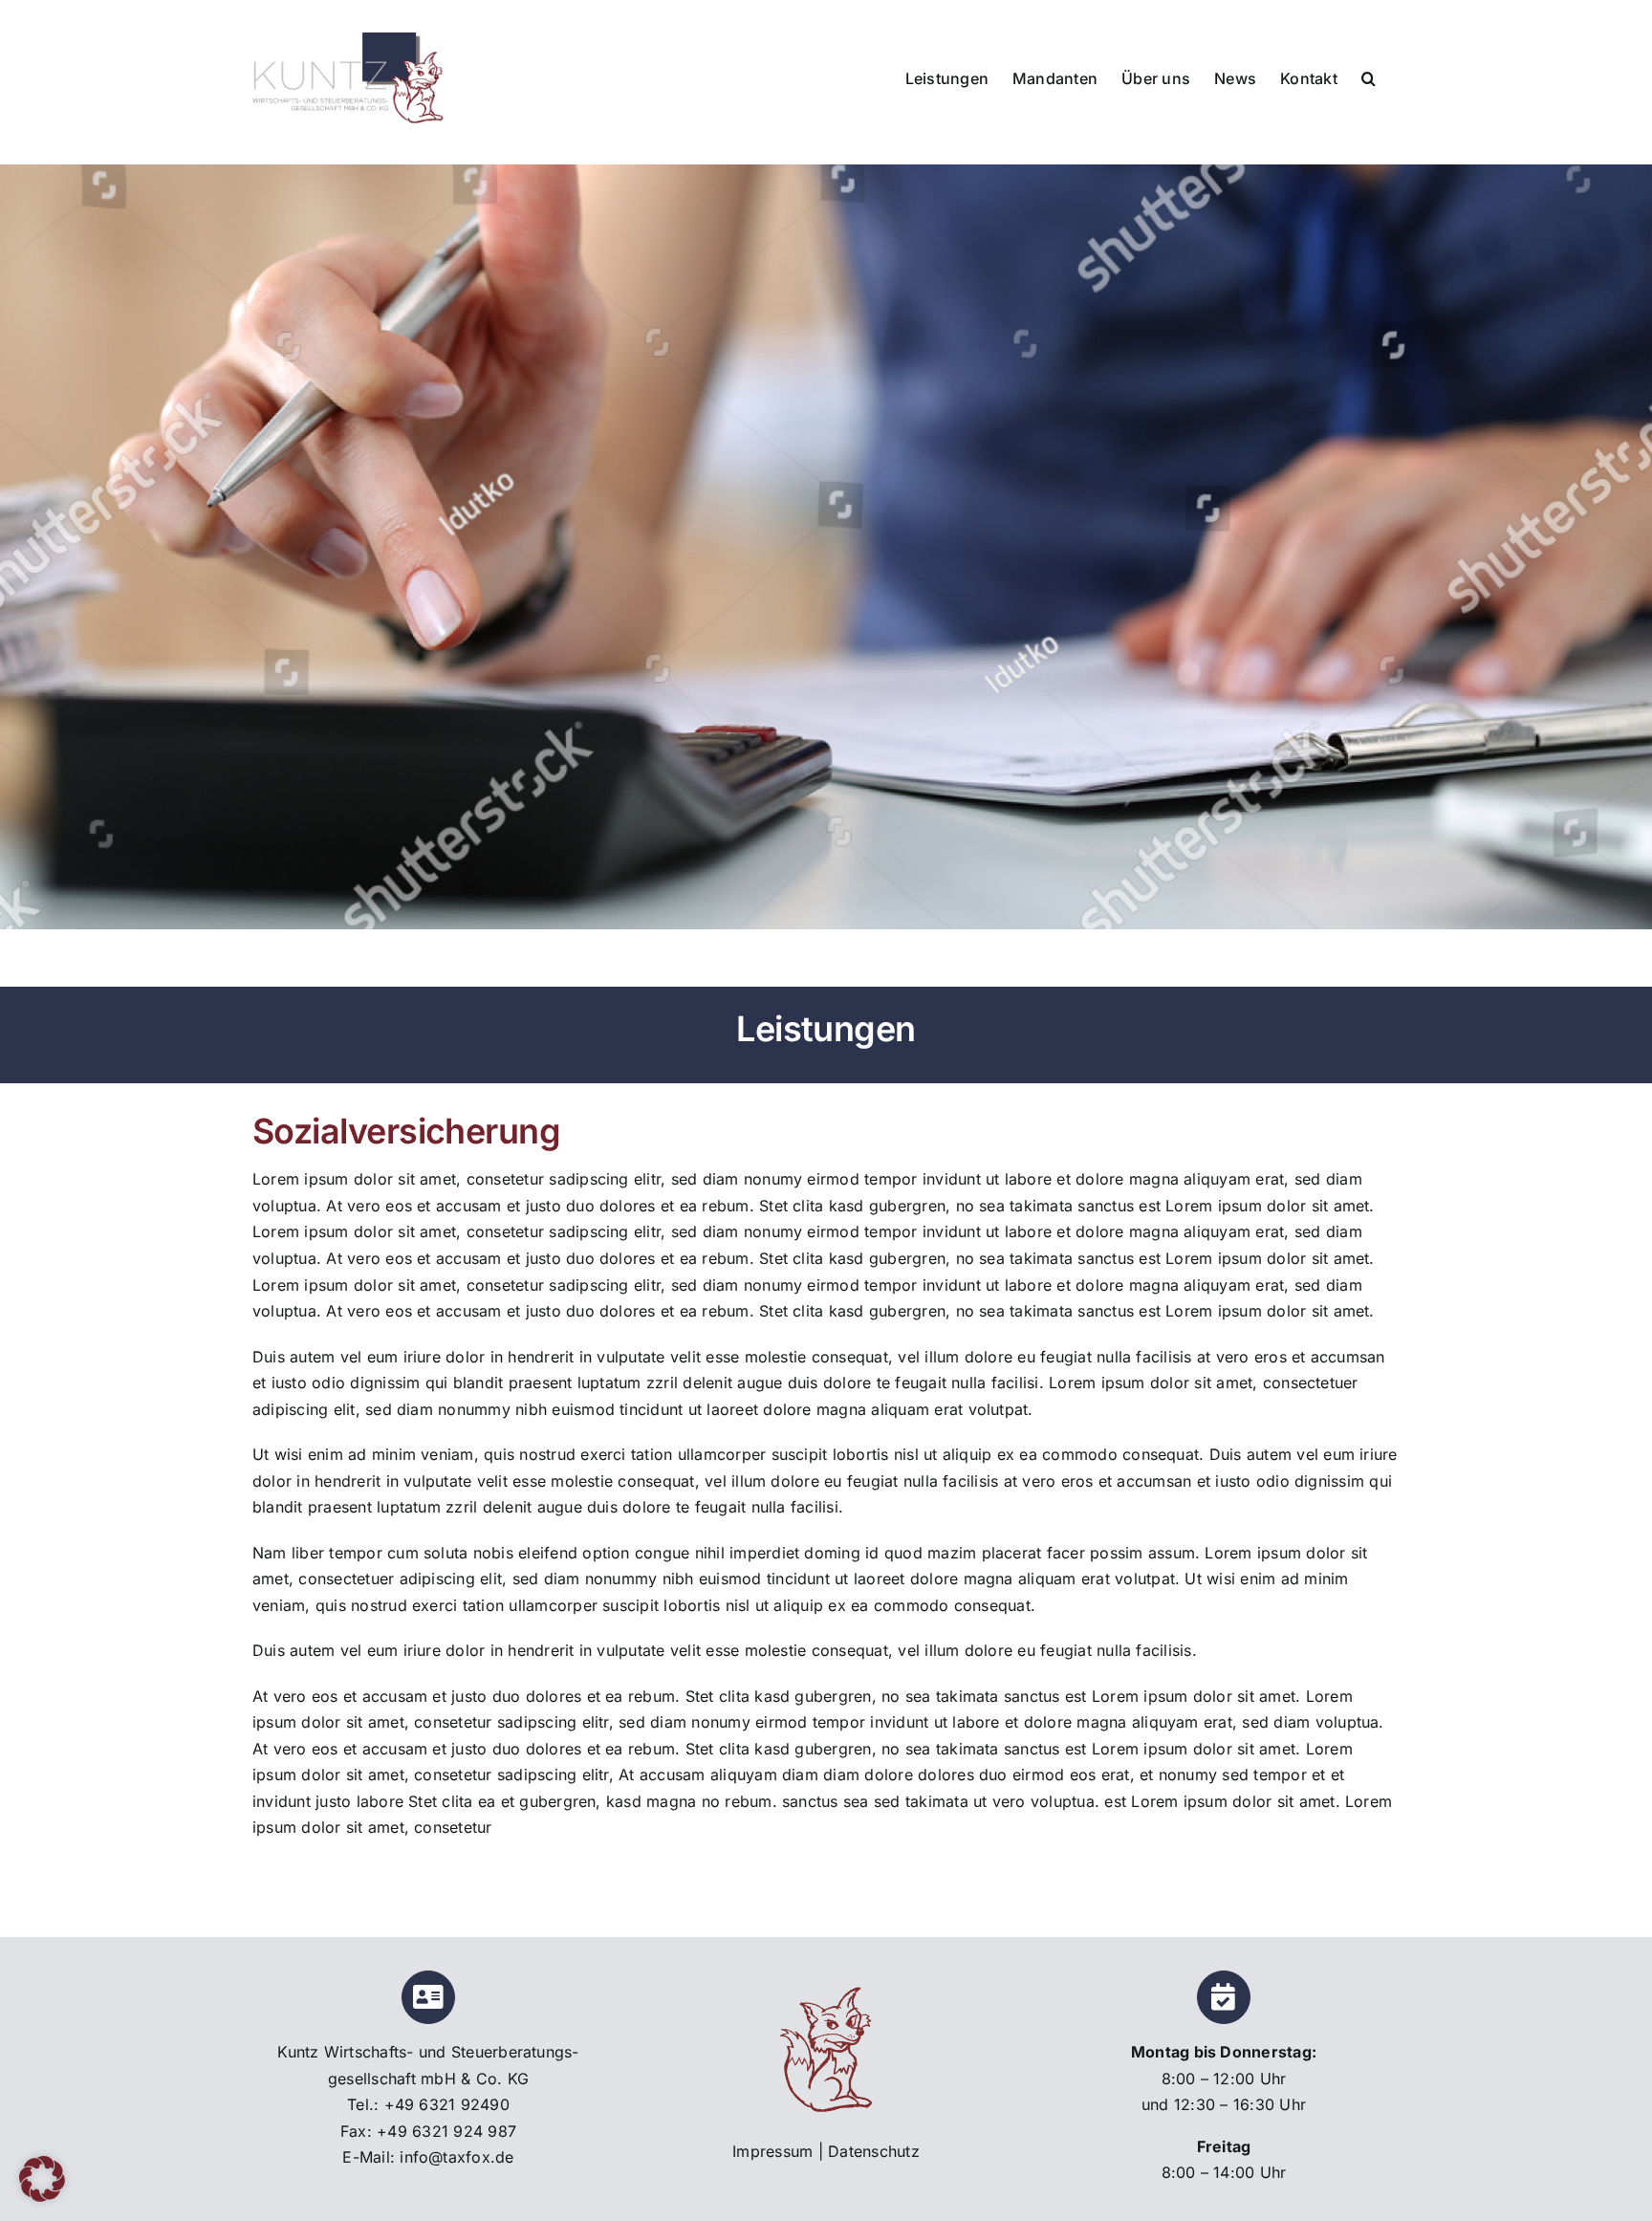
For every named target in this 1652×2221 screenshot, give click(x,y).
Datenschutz (874, 2151)
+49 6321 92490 (447, 2104)
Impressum (772, 2151)
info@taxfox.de (456, 2157)
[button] (1369, 77)
